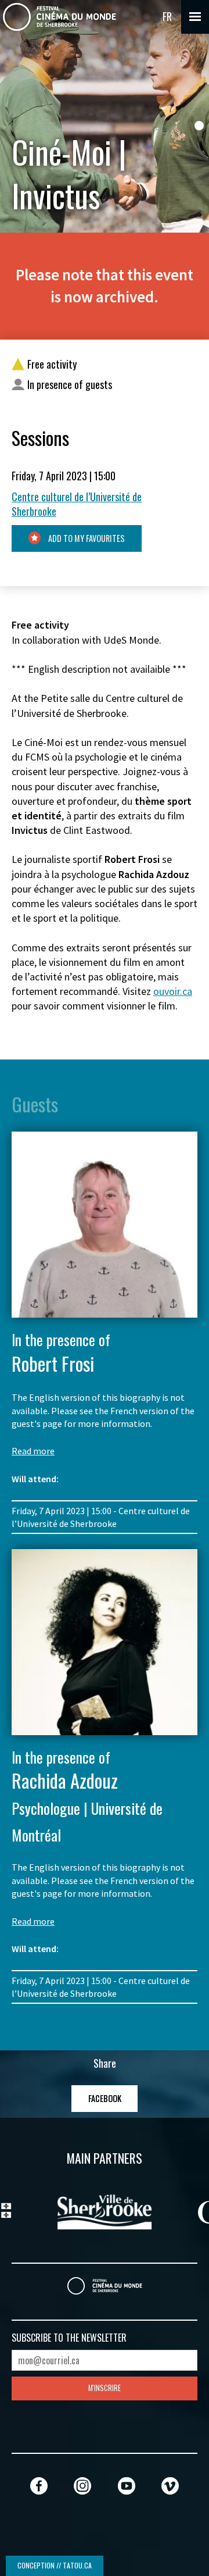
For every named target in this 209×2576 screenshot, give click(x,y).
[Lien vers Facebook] (39, 2486)
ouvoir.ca (173, 991)
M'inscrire (105, 2388)
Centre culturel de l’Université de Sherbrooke (77, 504)
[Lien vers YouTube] (127, 2486)
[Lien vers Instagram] (82, 2486)
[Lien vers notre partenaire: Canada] (106, 2210)
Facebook (105, 2098)
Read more (33, 1451)
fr (167, 16)
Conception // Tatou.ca (55, 2565)
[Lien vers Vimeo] (170, 2486)
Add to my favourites (86, 538)
